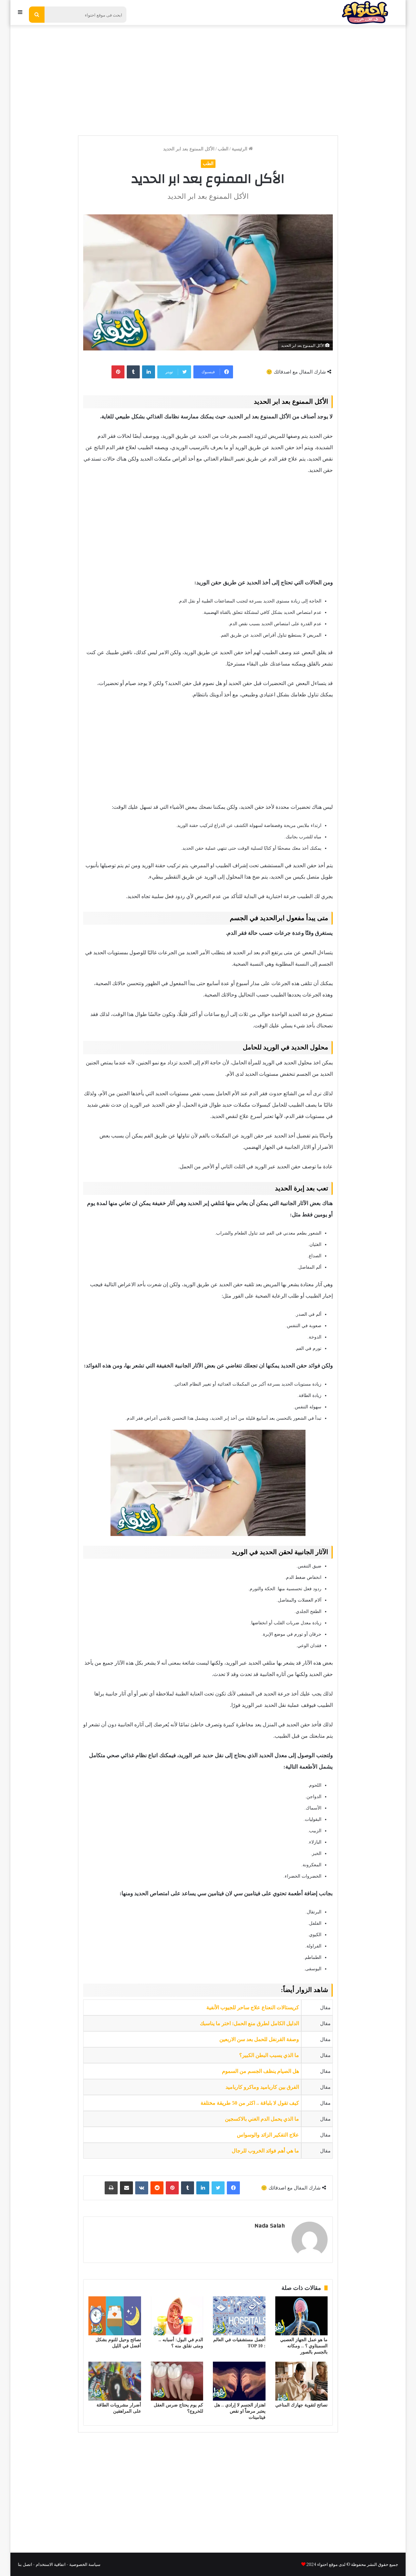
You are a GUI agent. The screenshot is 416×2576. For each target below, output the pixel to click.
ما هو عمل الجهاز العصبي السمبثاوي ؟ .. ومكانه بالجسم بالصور (304, 2346)
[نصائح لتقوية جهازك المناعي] (302, 2381)
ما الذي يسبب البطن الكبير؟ (269, 2055)
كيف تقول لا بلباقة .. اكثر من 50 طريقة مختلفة (250, 2103)
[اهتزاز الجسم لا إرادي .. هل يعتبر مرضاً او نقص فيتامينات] (239, 2381)
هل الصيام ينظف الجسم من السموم (260, 2071)
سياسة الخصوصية (85, 2564)
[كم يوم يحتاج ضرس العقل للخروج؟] (177, 2381)
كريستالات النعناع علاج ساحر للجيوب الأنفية (253, 2007)
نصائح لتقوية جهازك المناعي (301, 2405)
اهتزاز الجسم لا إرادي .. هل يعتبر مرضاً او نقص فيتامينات (240, 2411)
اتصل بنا (25, 2564)
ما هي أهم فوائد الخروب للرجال (265, 2151)
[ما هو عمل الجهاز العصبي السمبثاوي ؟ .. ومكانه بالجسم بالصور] (302, 2316)
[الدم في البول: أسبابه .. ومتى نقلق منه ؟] (177, 2316)
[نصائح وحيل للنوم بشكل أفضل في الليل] (115, 2316)
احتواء (322, 2564)
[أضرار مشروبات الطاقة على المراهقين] (115, 2381)
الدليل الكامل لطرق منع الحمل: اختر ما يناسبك (249, 2023)
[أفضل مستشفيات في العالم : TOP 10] (239, 2316)
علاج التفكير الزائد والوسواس (268, 2135)
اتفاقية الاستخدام (51, 2564)
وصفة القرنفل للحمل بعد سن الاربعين (259, 2039)
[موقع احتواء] (365, 13)
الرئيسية (240, 149)
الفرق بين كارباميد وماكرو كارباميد (262, 2087)
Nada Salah (270, 2226)
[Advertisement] (208, 77)
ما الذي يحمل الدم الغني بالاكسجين (262, 2119)
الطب (223, 149)
